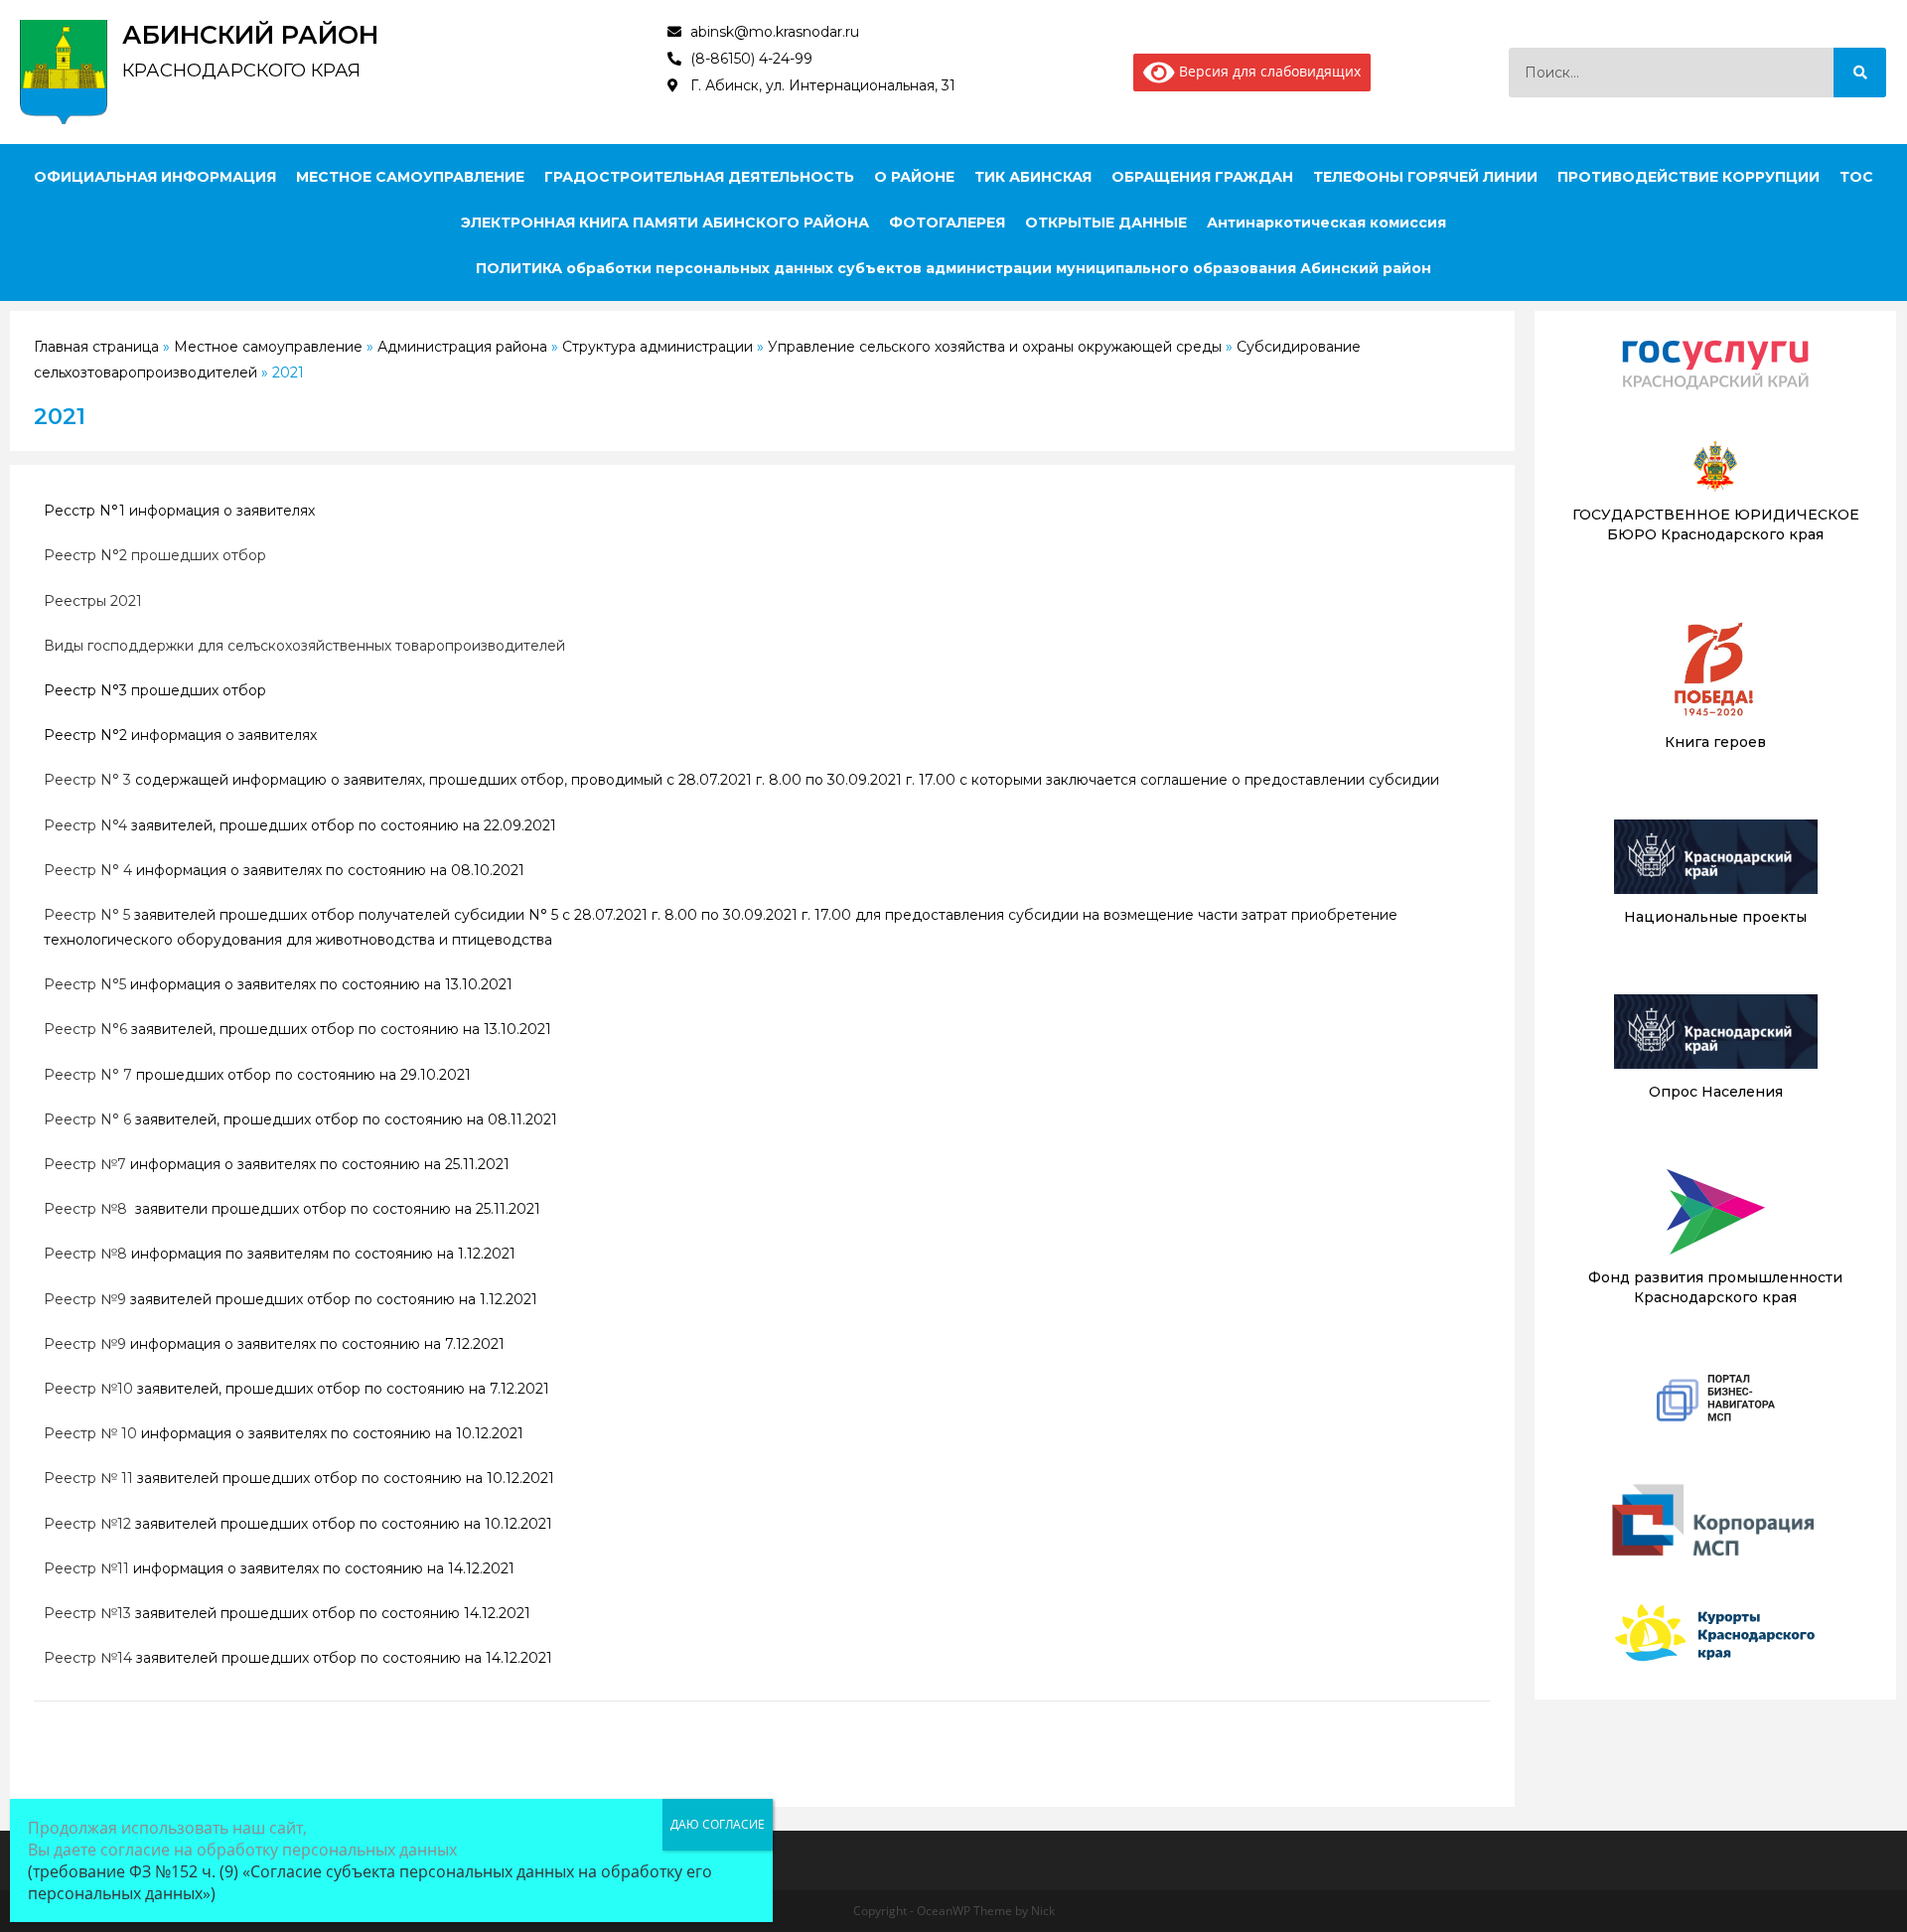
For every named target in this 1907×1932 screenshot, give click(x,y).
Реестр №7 (85, 1164)
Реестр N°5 (85, 984)
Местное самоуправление (268, 347)
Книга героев (1715, 742)
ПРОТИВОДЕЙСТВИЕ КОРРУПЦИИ (1688, 177)
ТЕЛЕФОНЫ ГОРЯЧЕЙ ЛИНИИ (1425, 177)
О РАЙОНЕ (914, 177)
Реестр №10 (88, 1389)
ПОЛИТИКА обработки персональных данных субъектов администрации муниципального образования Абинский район (953, 268)
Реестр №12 (87, 1524)
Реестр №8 (85, 1209)
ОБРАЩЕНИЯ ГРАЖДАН (1202, 177)
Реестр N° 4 (88, 870)
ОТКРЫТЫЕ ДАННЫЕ (1106, 223)
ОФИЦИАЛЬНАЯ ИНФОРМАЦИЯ (155, 177)
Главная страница (96, 347)
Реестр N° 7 (88, 1075)
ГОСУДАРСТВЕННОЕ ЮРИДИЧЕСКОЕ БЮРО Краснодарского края (1716, 524)
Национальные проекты (1715, 917)
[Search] (1860, 73)
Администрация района (462, 347)
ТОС (1856, 177)
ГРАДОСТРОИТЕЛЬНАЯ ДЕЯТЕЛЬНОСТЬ (699, 177)
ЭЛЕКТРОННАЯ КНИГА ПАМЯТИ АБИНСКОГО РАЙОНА (665, 223)
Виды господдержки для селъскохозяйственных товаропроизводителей (304, 646)
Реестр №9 (85, 1299)
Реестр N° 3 (87, 780)
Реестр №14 (88, 1658)
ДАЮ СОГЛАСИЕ (718, 1824)
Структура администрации (658, 347)
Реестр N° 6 (87, 1119)
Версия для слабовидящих (1268, 71)
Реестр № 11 (88, 1478)
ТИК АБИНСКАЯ (1033, 177)
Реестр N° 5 (87, 915)
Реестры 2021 (93, 601)
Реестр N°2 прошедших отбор (155, 555)
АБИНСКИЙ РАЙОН (250, 35)
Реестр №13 (87, 1613)
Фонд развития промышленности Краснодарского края (1715, 1287)
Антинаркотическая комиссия (1326, 223)
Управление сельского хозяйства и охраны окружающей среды (995, 347)
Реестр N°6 (85, 1029)
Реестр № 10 (90, 1433)
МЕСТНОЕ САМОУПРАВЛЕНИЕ (410, 177)
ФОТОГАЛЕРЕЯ (947, 223)
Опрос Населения (1716, 1092)
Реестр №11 (86, 1568)
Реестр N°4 (85, 825)
